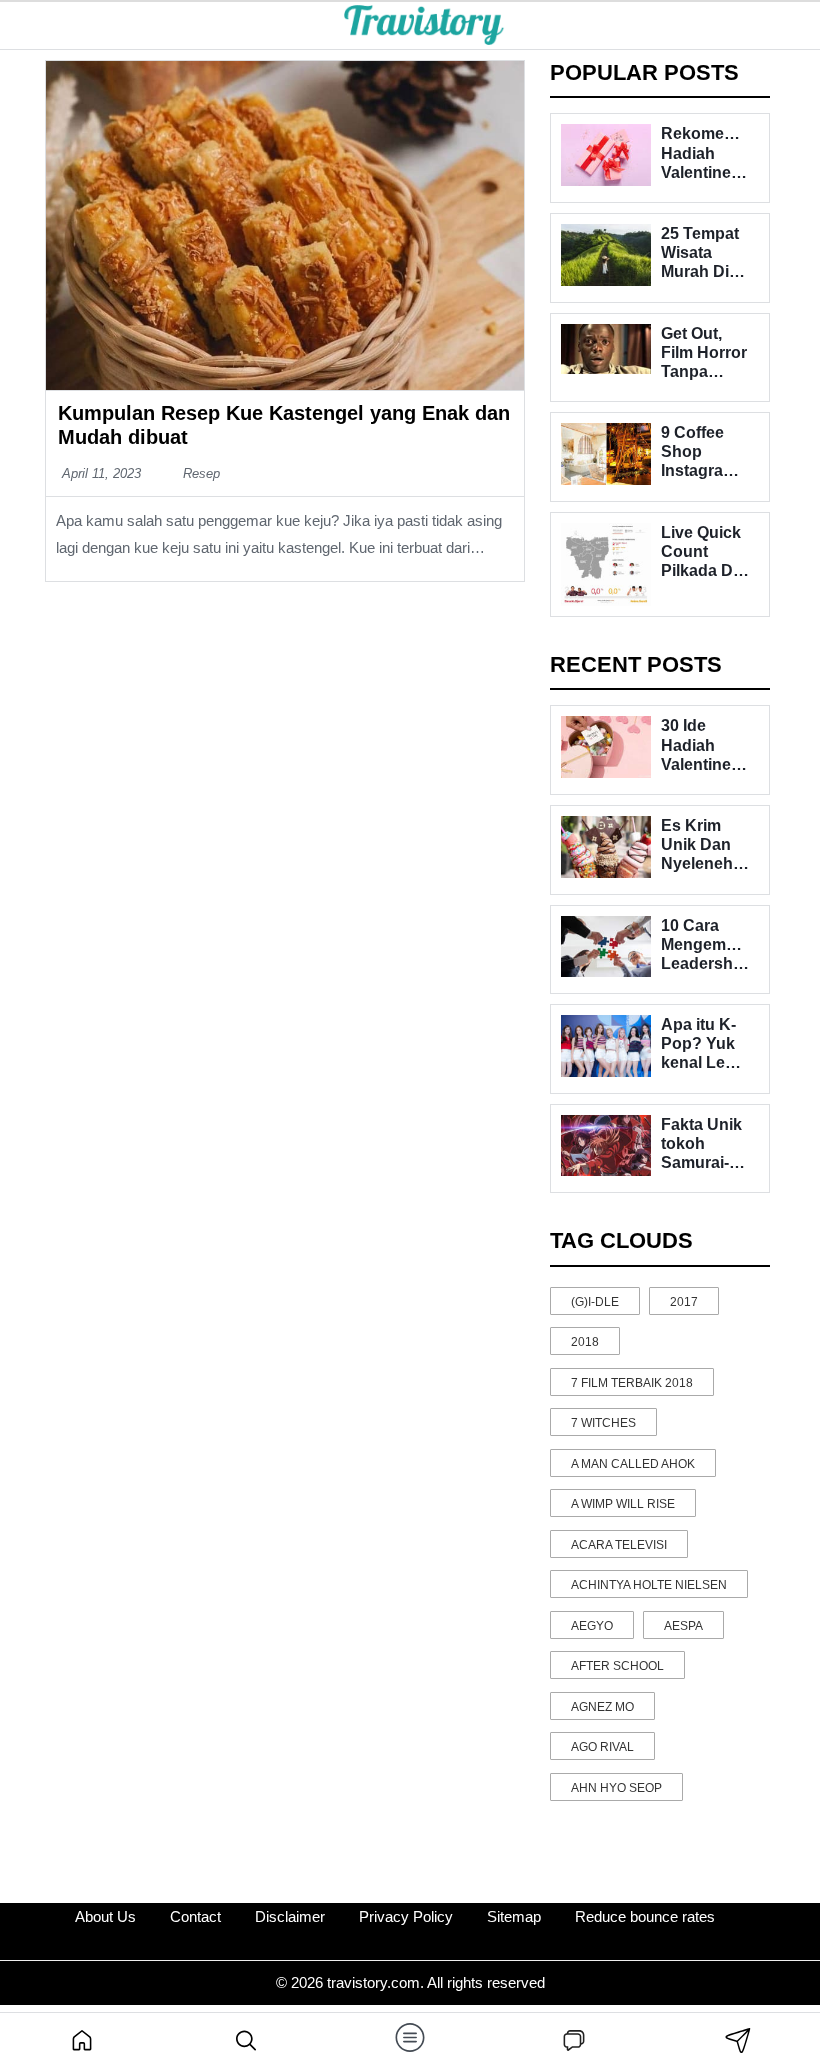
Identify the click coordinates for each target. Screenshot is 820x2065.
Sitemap (514, 1916)
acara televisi (619, 1545)
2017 (684, 1302)
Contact (195, 1916)
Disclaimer (290, 1916)
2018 (585, 1342)
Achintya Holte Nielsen (649, 1585)
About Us (105, 1916)
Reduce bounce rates (645, 1916)
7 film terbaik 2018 (632, 1383)
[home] (82, 2039)
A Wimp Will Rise (623, 1504)
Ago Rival (602, 1747)
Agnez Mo (602, 1707)
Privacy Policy (406, 1916)
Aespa (683, 1626)
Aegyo (592, 1626)
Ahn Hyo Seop (616, 1788)
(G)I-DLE (595, 1302)
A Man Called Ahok (633, 1464)
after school (617, 1666)
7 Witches (603, 1423)
